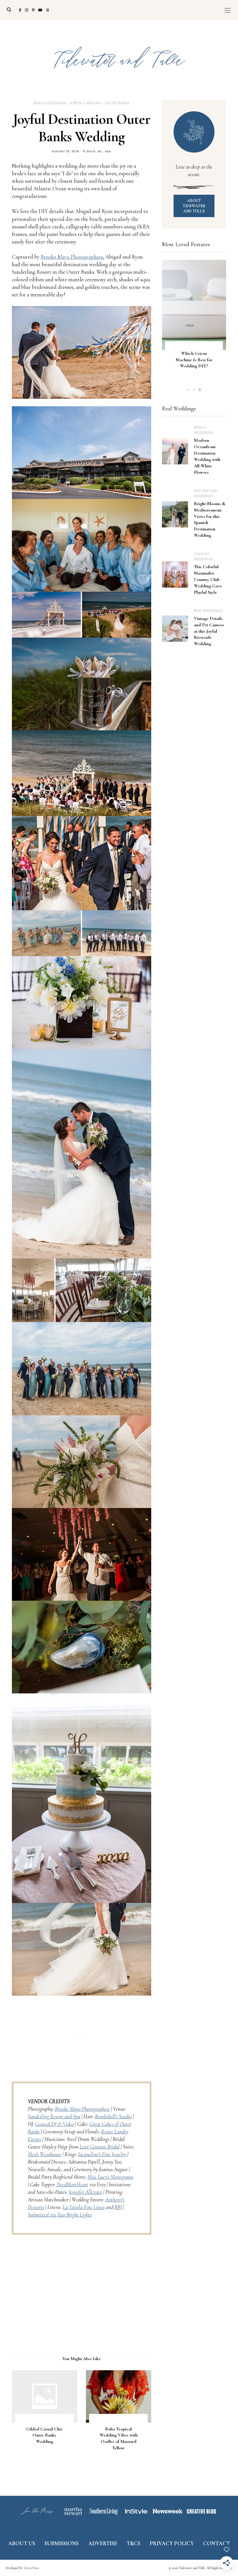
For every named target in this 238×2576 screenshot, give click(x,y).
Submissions (62, 2543)
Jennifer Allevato (85, 2192)
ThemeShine (31, 2568)
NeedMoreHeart (72, 2184)
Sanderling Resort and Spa (54, 2116)
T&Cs (133, 2543)
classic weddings (204, 556)
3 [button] (200, 390)
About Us (22, 2543)
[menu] (228, 10)
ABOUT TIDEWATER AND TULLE (194, 206)
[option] (194, 322)
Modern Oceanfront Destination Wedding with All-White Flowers (207, 456)
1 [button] (188, 390)
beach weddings (50, 103)
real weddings (208, 611)
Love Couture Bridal (100, 2147)
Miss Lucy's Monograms (110, 2177)
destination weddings (206, 493)
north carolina (85, 103)
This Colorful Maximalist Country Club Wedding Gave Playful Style (208, 579)
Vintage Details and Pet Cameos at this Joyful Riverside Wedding (209, 631)
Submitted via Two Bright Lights (60, 2215)
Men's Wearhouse (45, 2154)
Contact (217, 2543)
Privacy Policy (172, 2543)
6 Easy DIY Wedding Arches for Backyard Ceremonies (194, 363)
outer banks (117, 103)
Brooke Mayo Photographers (72, 257)
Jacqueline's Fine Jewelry (102, 2154)
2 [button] (194, 390)
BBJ (118, 2207)
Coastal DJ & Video (55, 2124)
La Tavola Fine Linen (84, 2207)
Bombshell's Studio (113, 2116)
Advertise (103, 2543)
